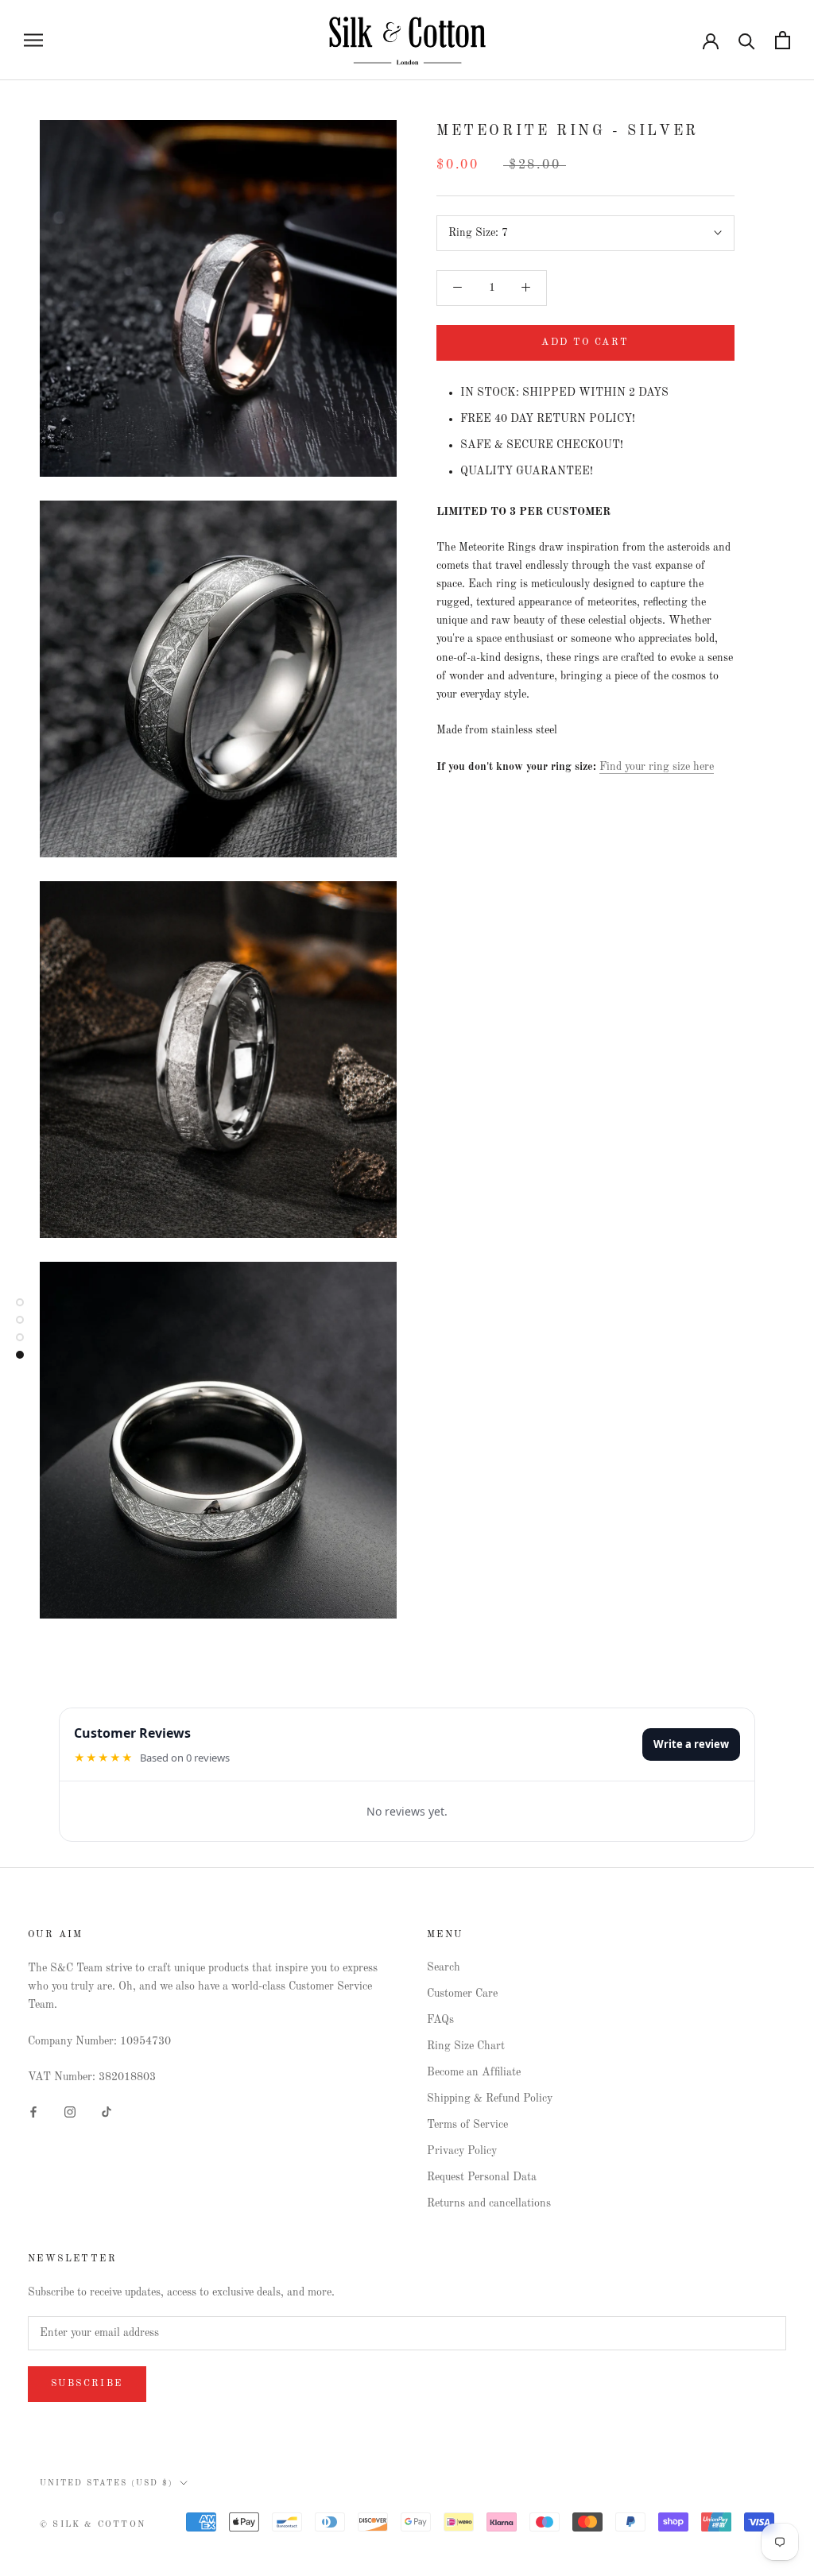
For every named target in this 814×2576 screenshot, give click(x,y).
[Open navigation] (33, 40)
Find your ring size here (657, 767)
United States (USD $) (107, 2483)
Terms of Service (467, 2125)
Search (444, 1967)
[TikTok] (107, 2112)
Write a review (691, 1744)
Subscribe (87, 2384)
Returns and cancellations (489, 2203)
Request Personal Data (482, 2177)
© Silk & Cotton (93, 2525)
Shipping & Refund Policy (490, 2098)
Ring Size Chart (466, 2046)
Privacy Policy (462, 2151)
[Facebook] (33, 2112)
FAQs (440, 2020)
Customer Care (462, 1994)
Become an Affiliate (474, 2072)
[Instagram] (70, 2112)
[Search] (747, 40)
